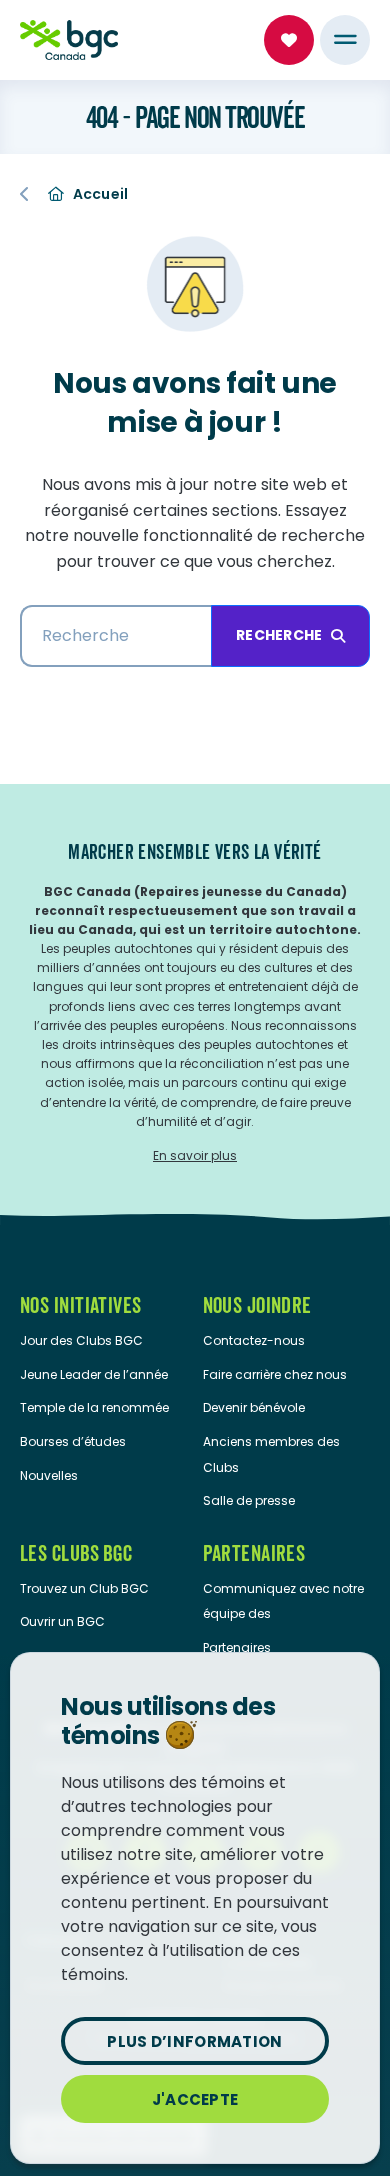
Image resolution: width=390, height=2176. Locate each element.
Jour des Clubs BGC (81, 1340)
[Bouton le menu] (345, 40)
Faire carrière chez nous (275, 1374)
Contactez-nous (254, 1340)
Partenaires (237, 1647)
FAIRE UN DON (289, 40)
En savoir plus (195, 1155)
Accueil (101, 194)
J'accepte (195, 2099)
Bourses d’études (73, 1441)
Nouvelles (49, 1475)
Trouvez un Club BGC (84, 1588)
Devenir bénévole (254, 1407)
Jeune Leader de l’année (94, 1374)
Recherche (279, 635)
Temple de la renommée (94, 1407)
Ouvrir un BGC (62, 1621)
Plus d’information (194, 2041)
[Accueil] (69, 40)
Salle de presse (249, 1500)
